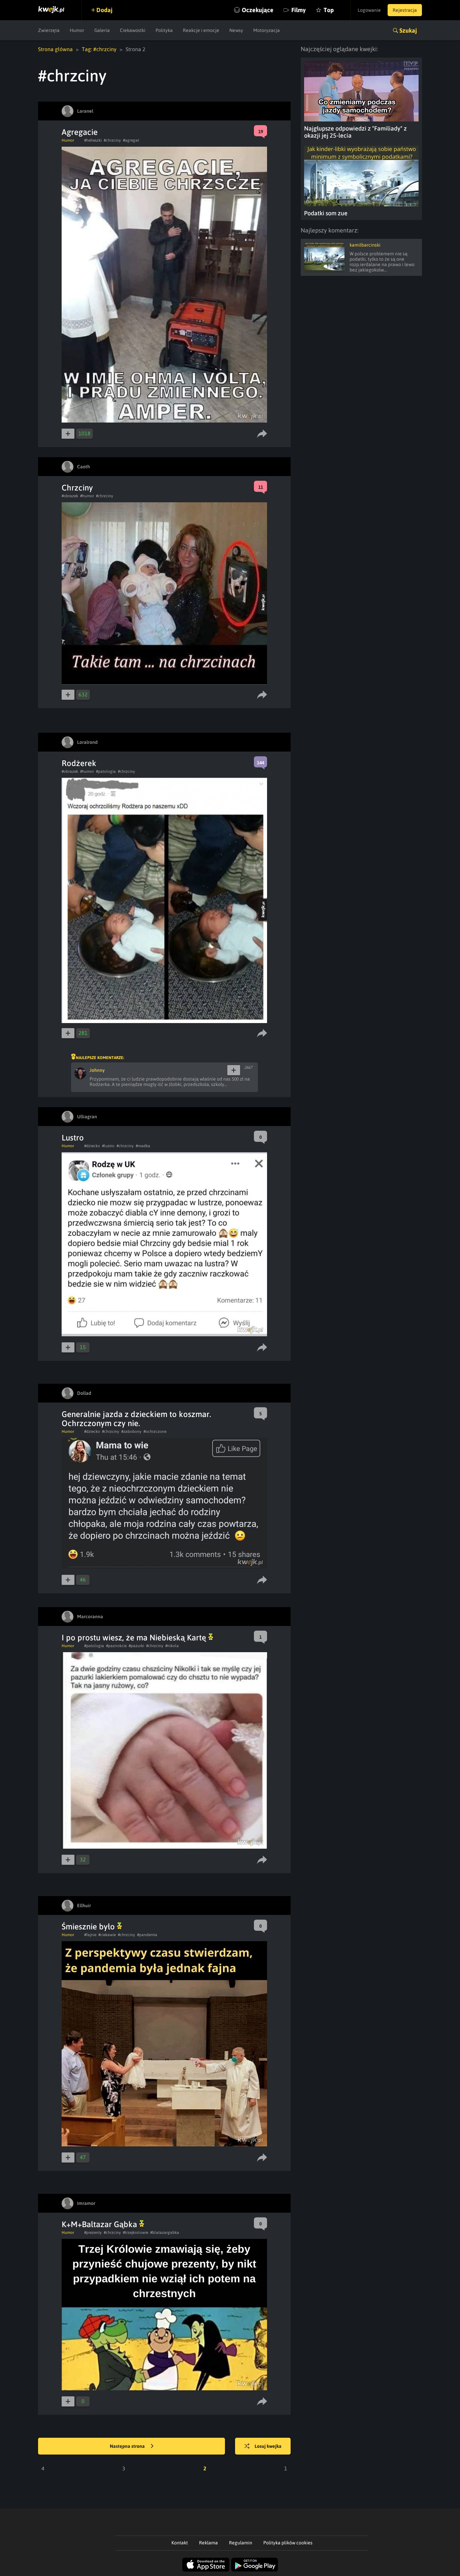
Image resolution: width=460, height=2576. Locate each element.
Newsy (236, 30)
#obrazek (70, 496)
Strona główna (55, 49)
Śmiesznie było (89, 1927)
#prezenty (93, 2233)
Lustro (73, 1138)
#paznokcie (116, 1646)
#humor (87, 496)
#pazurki (136, 1646)
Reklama (208, 2543)
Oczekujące (258, 10)
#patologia (106, 771)
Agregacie (80, 132)
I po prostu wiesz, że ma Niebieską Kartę (135, 1638)
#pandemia (147, 1935)
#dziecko (92, 1146)
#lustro (108, 1146)
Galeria (102, 30)
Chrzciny (77, 488)
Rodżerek (79, 763)
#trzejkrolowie (136, 2233)
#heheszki (93, 140)
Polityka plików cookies (288, 2543)
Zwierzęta (49, 30)
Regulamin (241, 2543)
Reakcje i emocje (201, 30)
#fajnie (90, 1935)
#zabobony (131, 1431)
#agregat (131, 140)
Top (329, 10)
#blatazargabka (165, 2233)
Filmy (299, 10)
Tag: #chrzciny (99, 49)
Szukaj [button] (408, 30)
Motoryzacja (267, 30)
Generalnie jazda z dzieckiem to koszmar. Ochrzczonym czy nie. (136, 1419)
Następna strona (128, 2446)
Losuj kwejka (268, 2446)
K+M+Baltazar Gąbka (100, 2224)
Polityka (164, 30)
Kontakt (180, 2543)
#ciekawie (107, 1935)
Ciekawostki (133, 30)
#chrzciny (112, 140)
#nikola (172, 1646)
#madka (143, 1146)
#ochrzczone (155, 1431)
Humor (77, 30)
